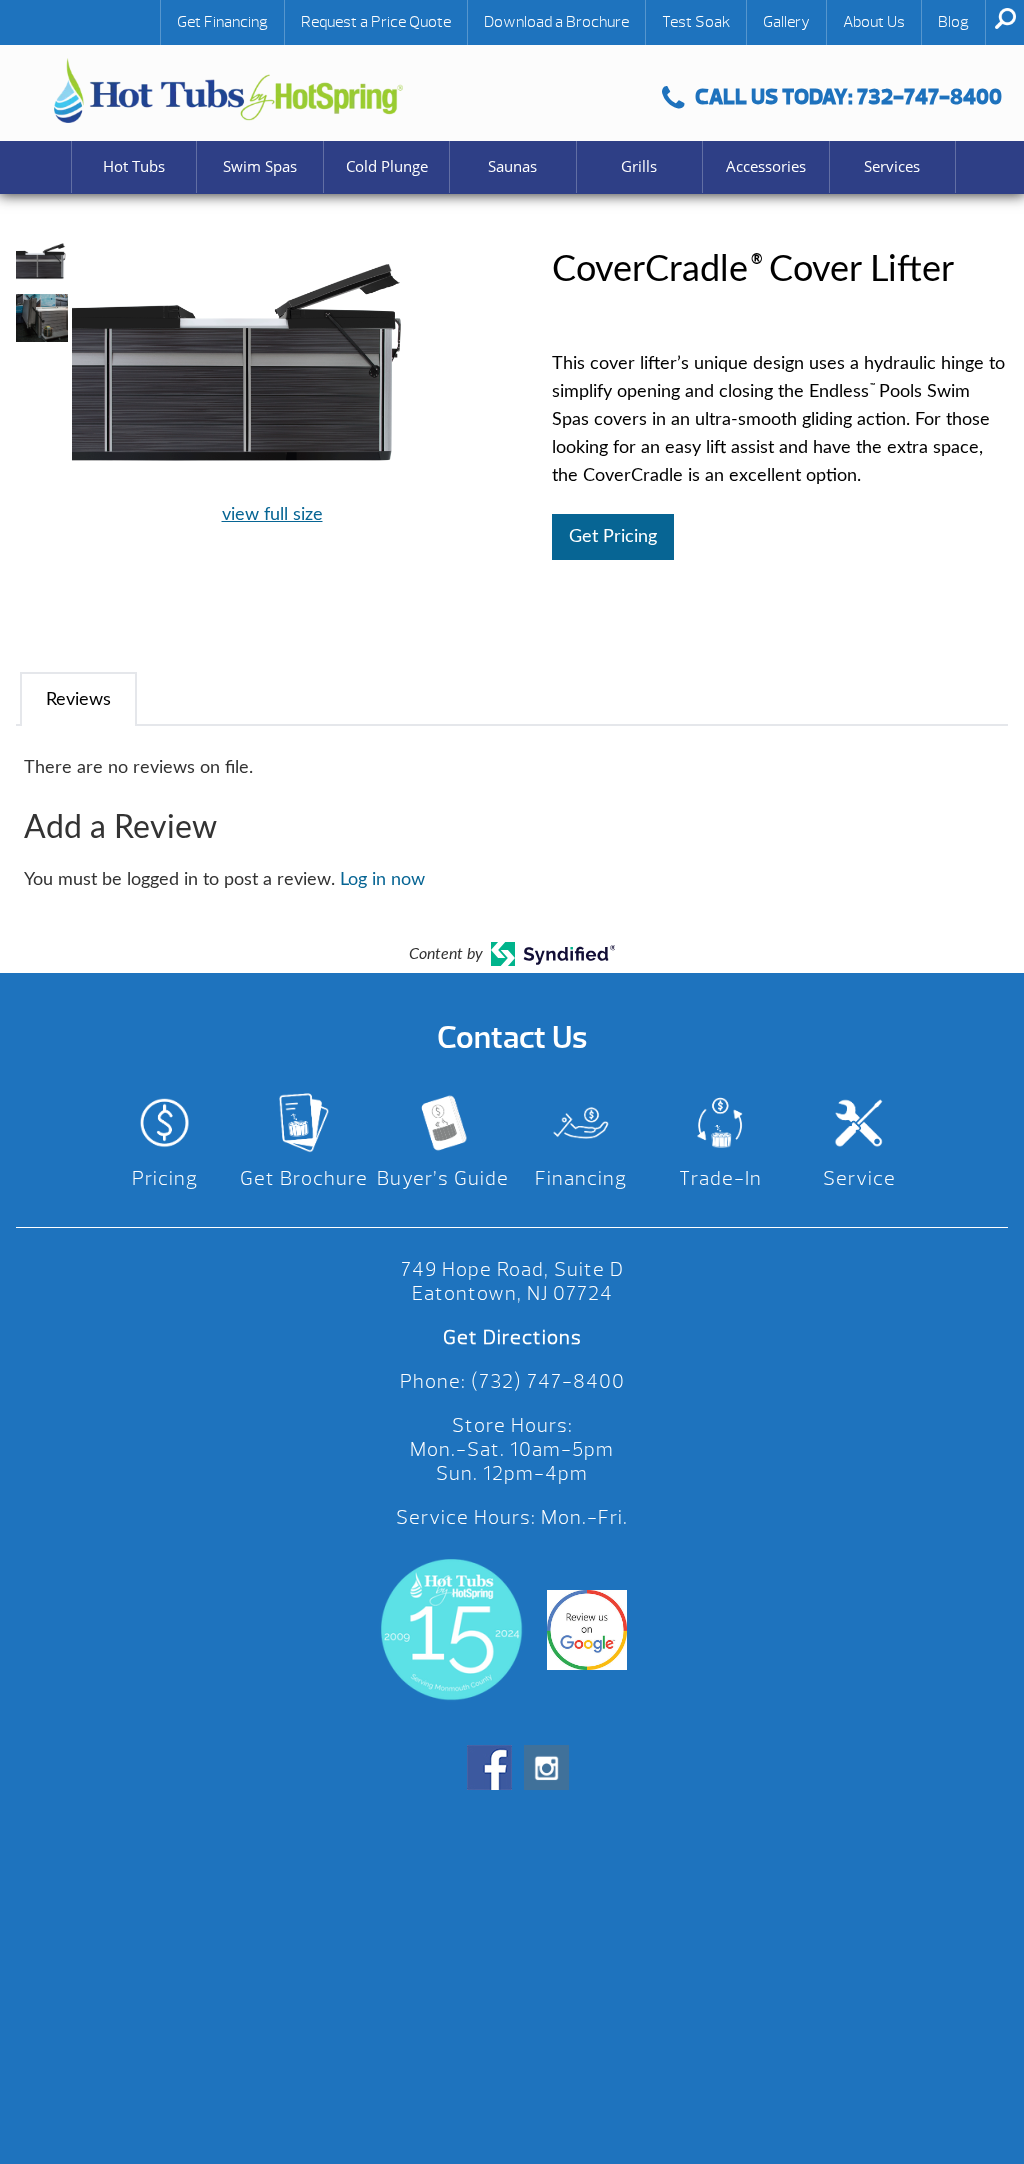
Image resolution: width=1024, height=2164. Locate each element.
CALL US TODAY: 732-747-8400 (848, 96)
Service (859, 1178)
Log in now (382, 880)
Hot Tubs (134, 166)
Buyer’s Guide (443, 1178)
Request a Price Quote (376, 22)
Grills (639, 166)
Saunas (512, 166)
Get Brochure (304, 1178)
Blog (953, 22)
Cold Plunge (387, 166)
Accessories (766, 166)
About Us (874, 22)
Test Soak (696, 22)
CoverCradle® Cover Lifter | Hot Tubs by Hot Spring (228, 90)
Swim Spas (260, 166)
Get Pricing (613, 537)
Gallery (786, 22)
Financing (581, 1178)
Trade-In (720, 1178)
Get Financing (222, 22)
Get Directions (512, 1337)
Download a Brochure (556, 22)
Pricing (165, 1178)
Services (892, 166)
